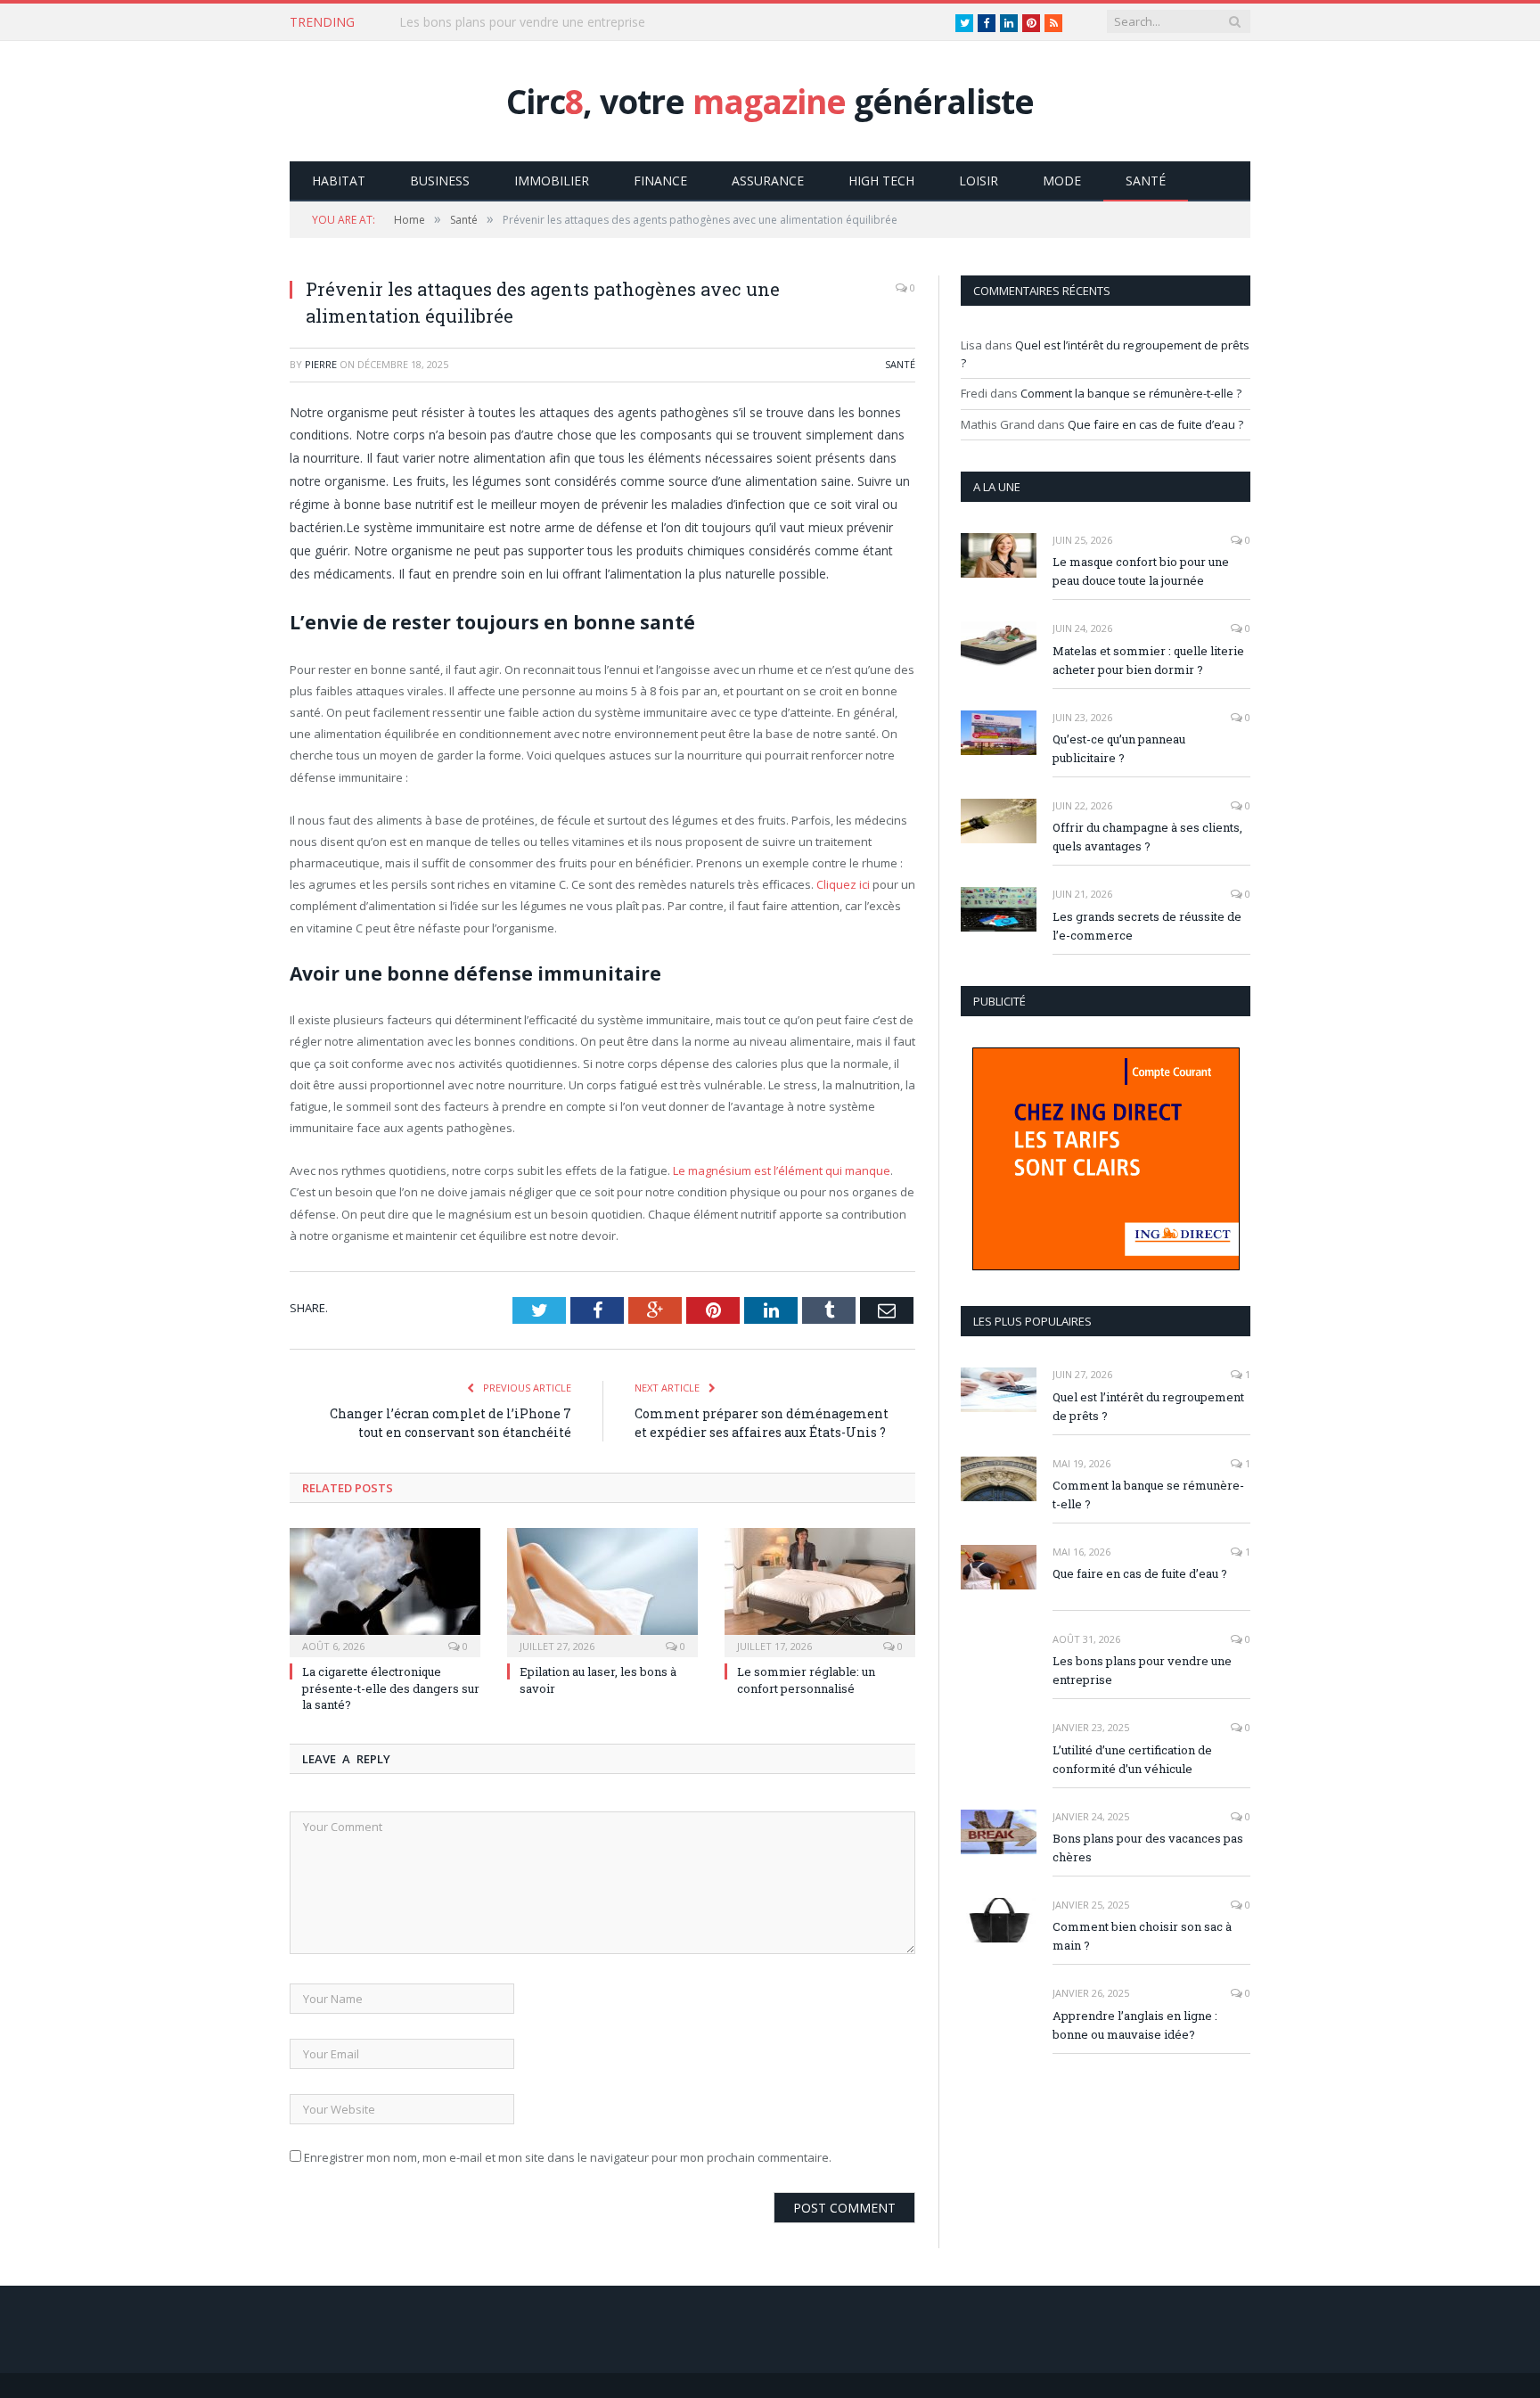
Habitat (339, 181)
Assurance (768, 181)
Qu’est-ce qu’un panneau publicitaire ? (1119, 748)
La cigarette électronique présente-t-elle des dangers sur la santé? (391, 1688)
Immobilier (552, 181)
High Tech (881, 181)
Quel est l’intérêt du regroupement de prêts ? (1148, 1406)
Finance (660, 181)
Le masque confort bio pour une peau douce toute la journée (1141, 571)
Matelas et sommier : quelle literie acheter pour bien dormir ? (1148, 660)
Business (440, 181)
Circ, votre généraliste (770, 101)
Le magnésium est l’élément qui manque (782, 1170)
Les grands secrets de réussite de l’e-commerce (1147, 926)
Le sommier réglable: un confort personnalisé (806, 1679)
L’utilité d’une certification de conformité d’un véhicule (1132, 1759)
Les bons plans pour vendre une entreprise (1142, 1670)
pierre (321, 364)
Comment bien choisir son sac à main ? (1142, 1936)
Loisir (979, 181)
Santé (1146, 181)
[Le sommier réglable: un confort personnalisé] (820, 1590)
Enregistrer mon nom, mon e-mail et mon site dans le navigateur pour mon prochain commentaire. (568, 2157)
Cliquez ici (842, 884)
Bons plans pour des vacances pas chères (1148, 1848)
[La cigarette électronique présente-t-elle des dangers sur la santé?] (385, 1590)
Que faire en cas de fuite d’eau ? (1155, 424)
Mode (1062, 181)
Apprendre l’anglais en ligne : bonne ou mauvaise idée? (1135, 2025)
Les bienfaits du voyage (467, 22)
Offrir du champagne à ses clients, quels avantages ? (1147, 837)
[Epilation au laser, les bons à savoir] (602, 1590)
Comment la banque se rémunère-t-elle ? (1131, 393)
